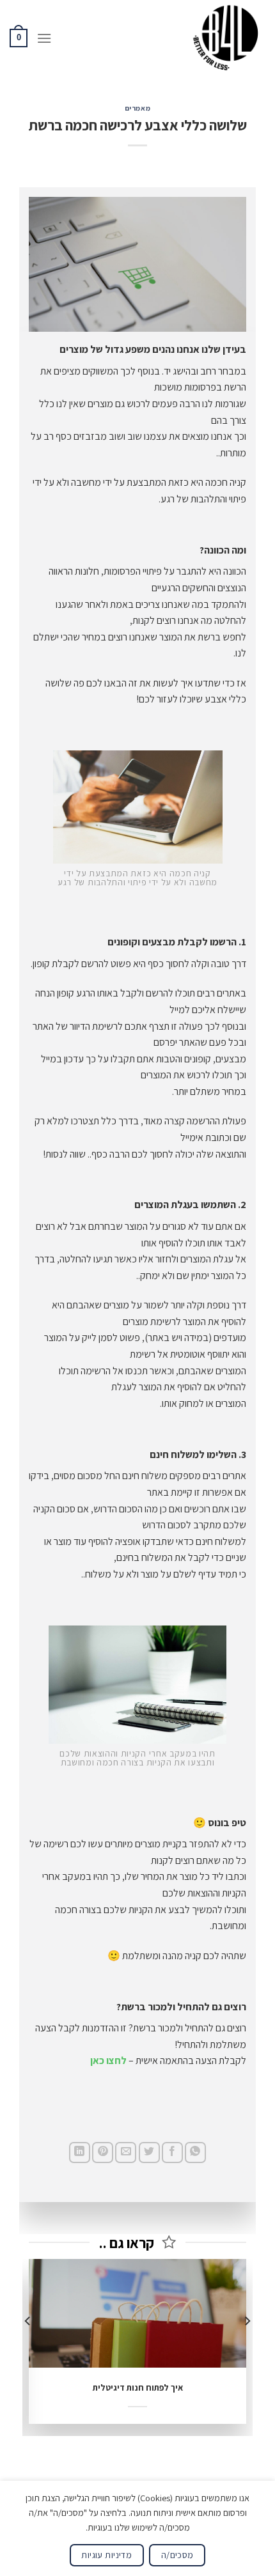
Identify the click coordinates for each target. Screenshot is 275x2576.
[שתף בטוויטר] (149, 2153)
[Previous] (247, 2346)
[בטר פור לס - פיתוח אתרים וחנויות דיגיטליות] (227, 38)
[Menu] (44, 38)
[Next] (28, 2346)
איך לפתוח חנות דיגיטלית (138, 2388)
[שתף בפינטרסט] (103, 2153)
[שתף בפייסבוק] (172, 2153)
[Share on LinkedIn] (80, 2153)
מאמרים (137, 108)
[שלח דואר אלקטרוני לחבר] (126, 2153)
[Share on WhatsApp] (195, 2153)
